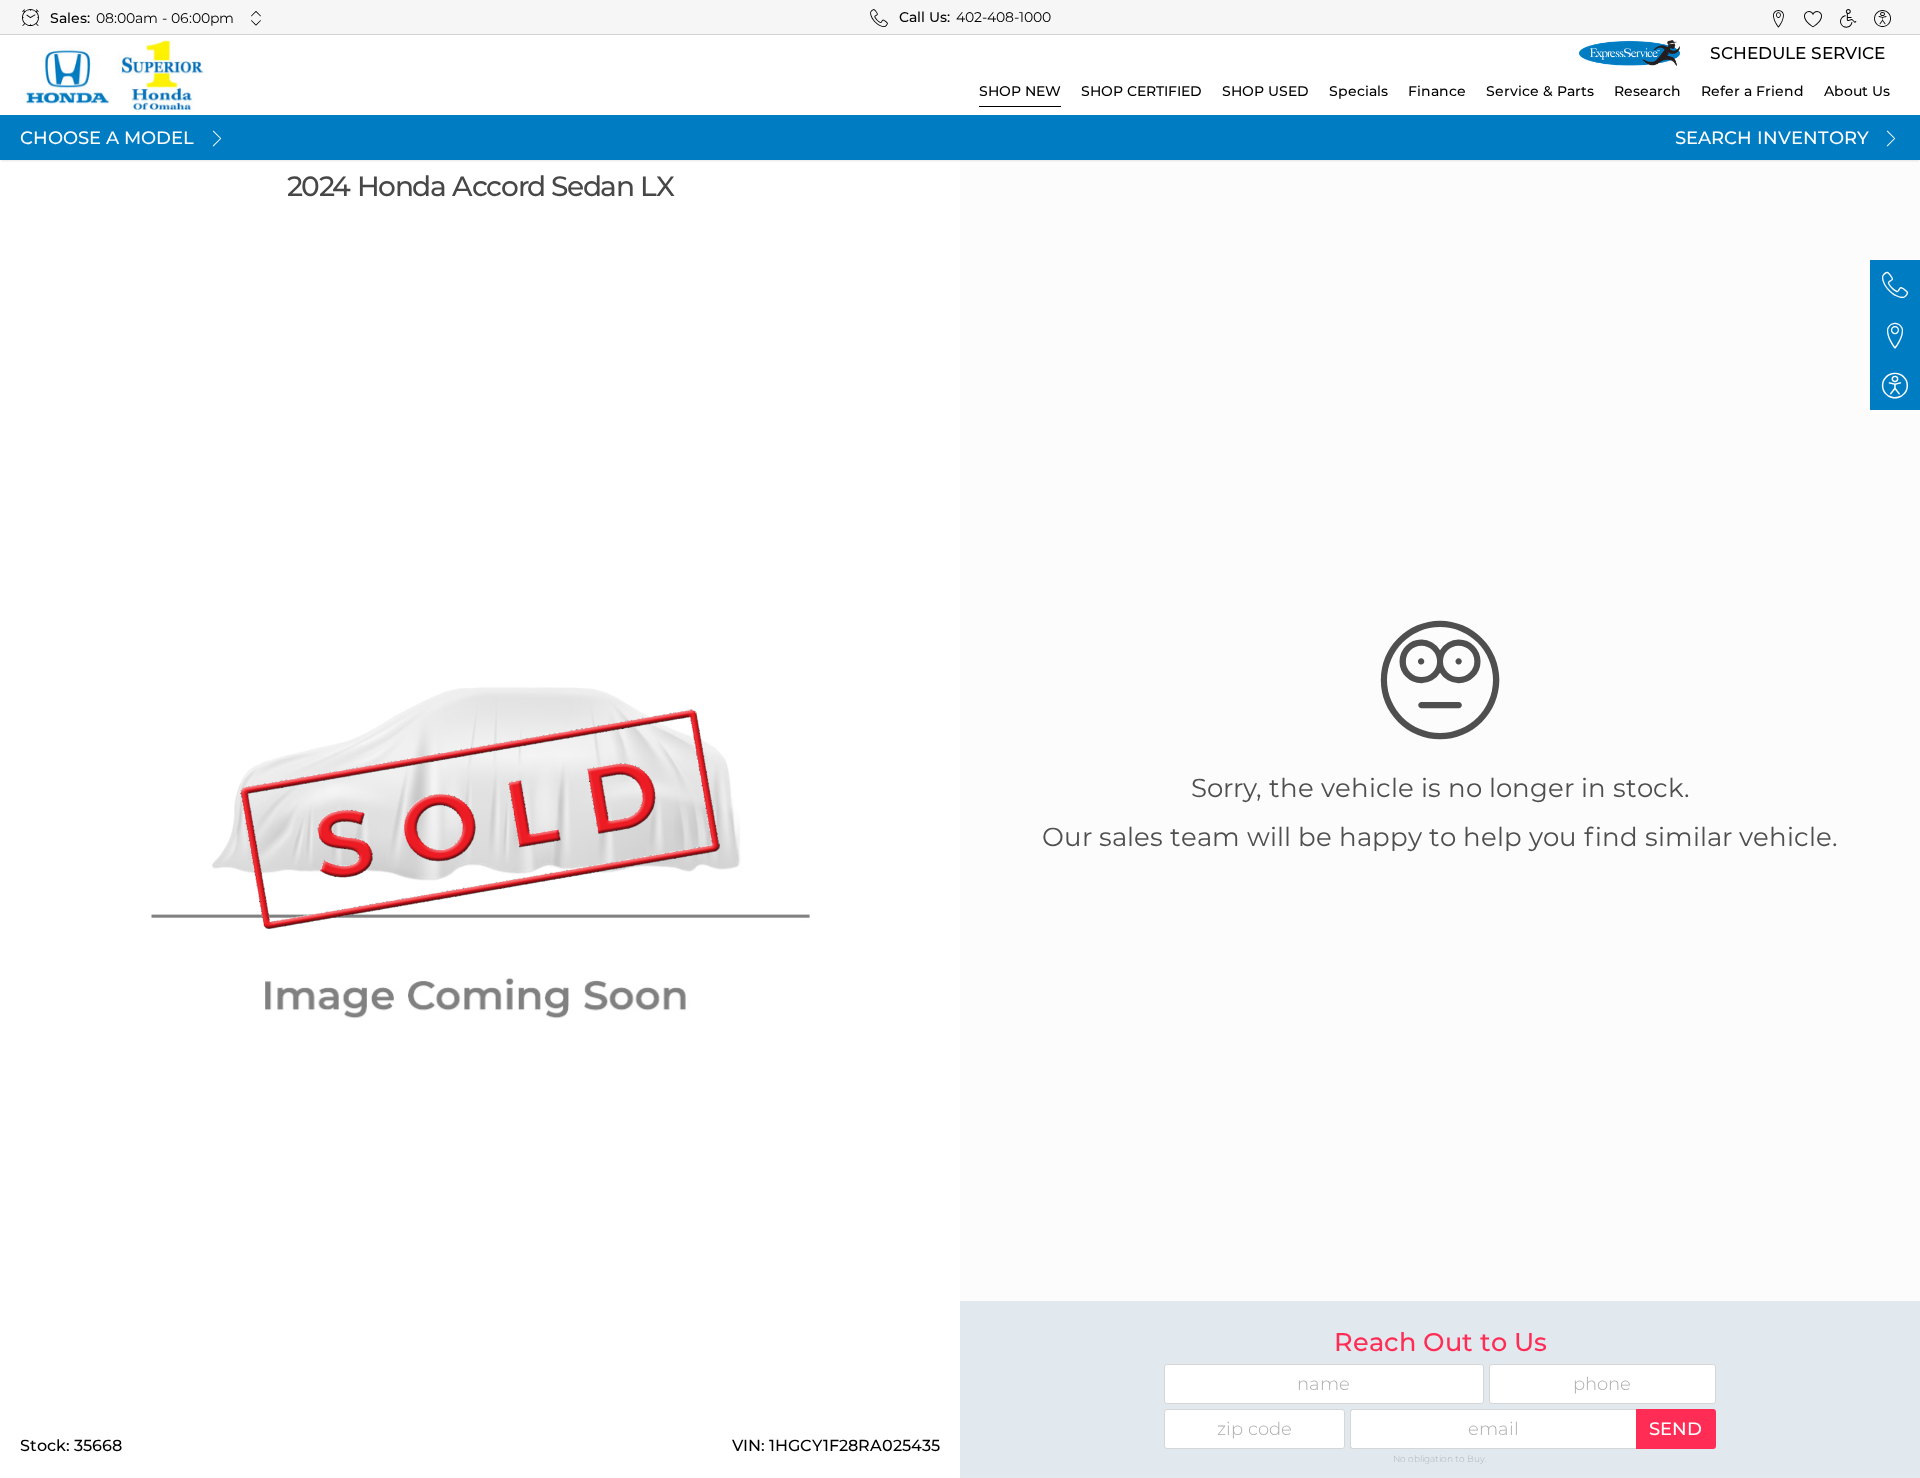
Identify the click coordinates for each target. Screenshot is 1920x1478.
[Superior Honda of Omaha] (113, 75)
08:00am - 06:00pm (165, 18)
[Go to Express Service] (1629, 53)
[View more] (256, 18)
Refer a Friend (1752, 91)
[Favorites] (1812, 17)
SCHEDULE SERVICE (1797, 53)
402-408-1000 (1003, 17)
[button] (1777, 17)
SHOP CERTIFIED (1141, 91)
